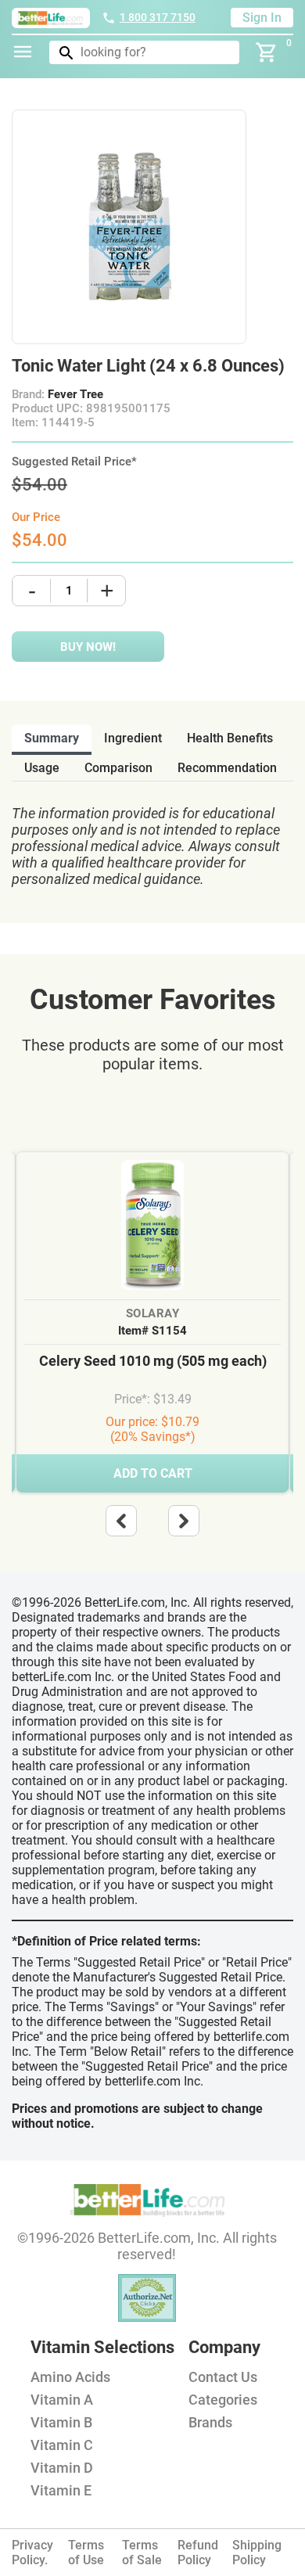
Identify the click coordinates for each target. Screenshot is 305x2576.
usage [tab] (42, 768)
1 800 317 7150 (158, 17)
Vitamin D (62, 2468)
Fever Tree (75, 394)
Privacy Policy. (32, 2553)
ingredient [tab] (133, 738)
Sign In (262, 18)
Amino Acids (70, 2377)
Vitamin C (62, 2445)
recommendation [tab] (227, 768)
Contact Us (223, 2377)
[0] (267, 52)
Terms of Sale (142, 2553)
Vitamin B (61, 2422)
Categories (223, 2400)
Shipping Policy (257, 2553)
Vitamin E (61, 2490)
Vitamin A (62, 2400)
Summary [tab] (52, 738)
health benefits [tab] (230, 738)
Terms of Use (86, 2553)
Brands (210, 2422)
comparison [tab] (118, 768)
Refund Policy (198, 2553)
